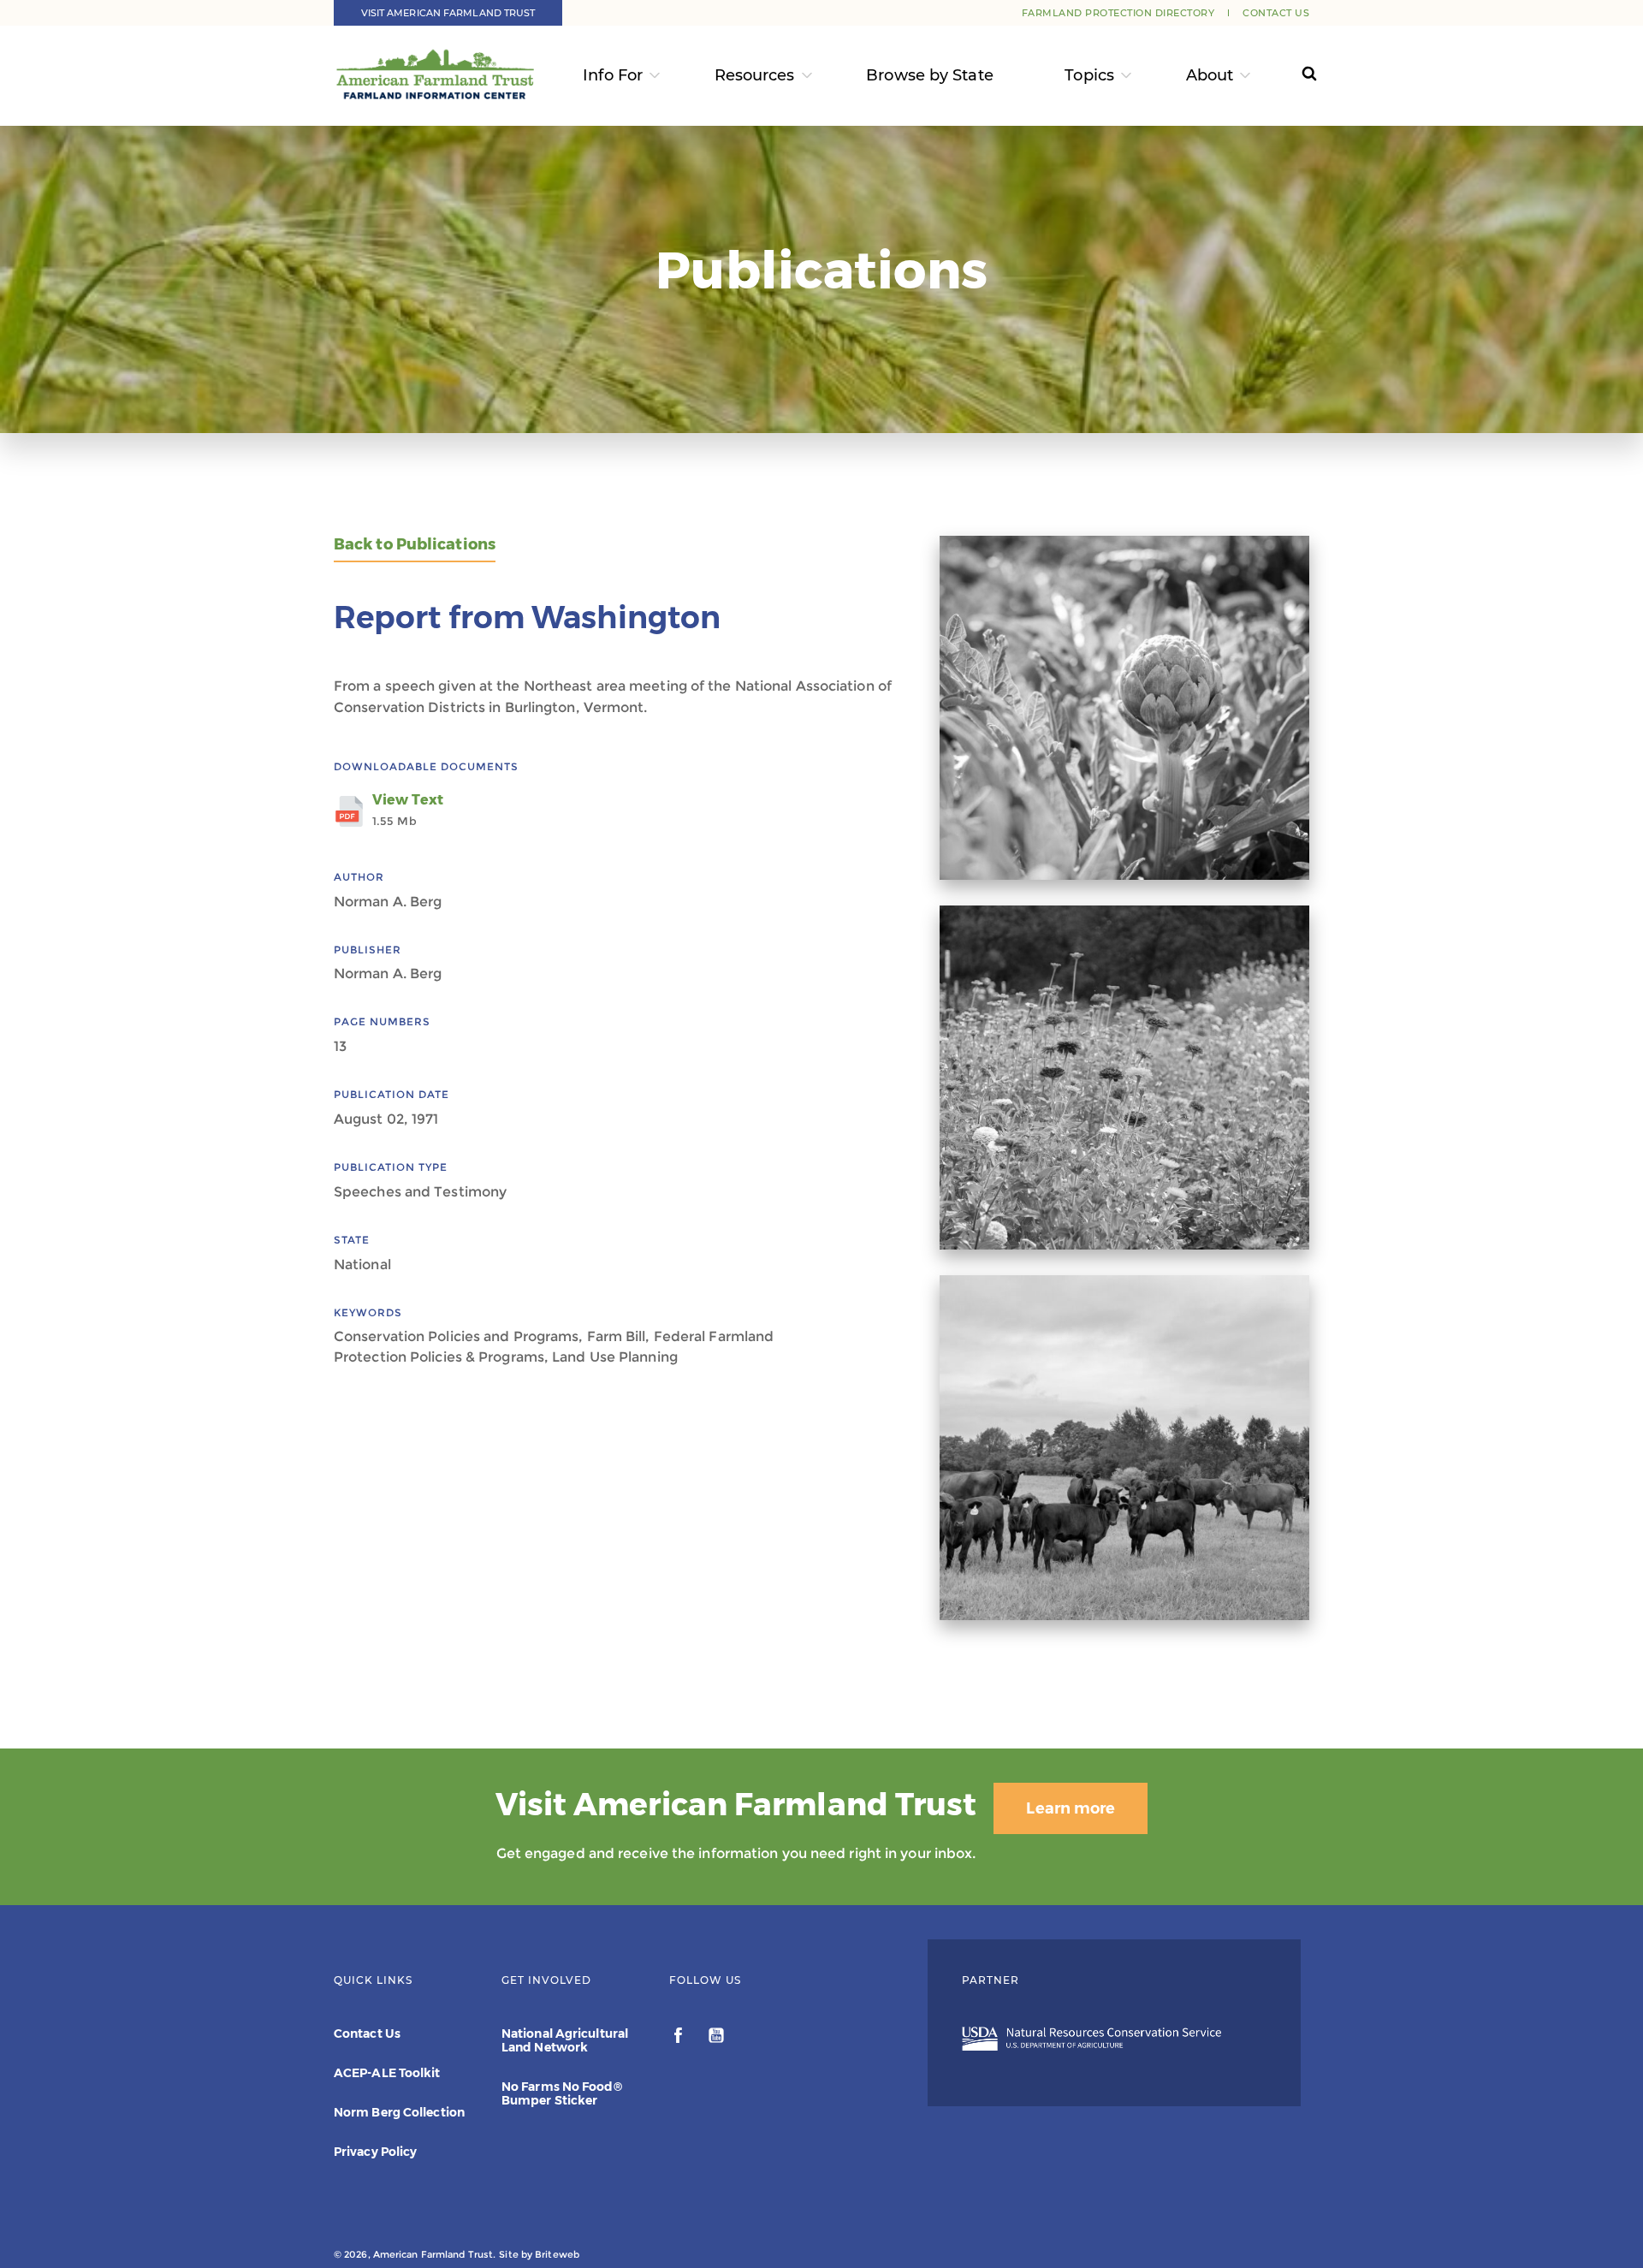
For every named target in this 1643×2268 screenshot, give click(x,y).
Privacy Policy (375, 2152)
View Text (408, 810)
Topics (1089, 75)
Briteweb (557, 2254)
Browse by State (930, 75)
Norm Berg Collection (399, 2112)
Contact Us (1276, 13)
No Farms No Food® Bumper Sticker (562, 2093)
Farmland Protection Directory (1118, 13)
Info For (613, 75)
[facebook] (680, 2038)
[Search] (1293, 76)
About (1210, 75)
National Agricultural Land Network (565, 2040)
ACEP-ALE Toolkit (387, 2073)
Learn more (1071, 1808)
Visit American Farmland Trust (448, 13)
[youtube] (716, 2038)
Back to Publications (415, 545)
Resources (755, 75)
